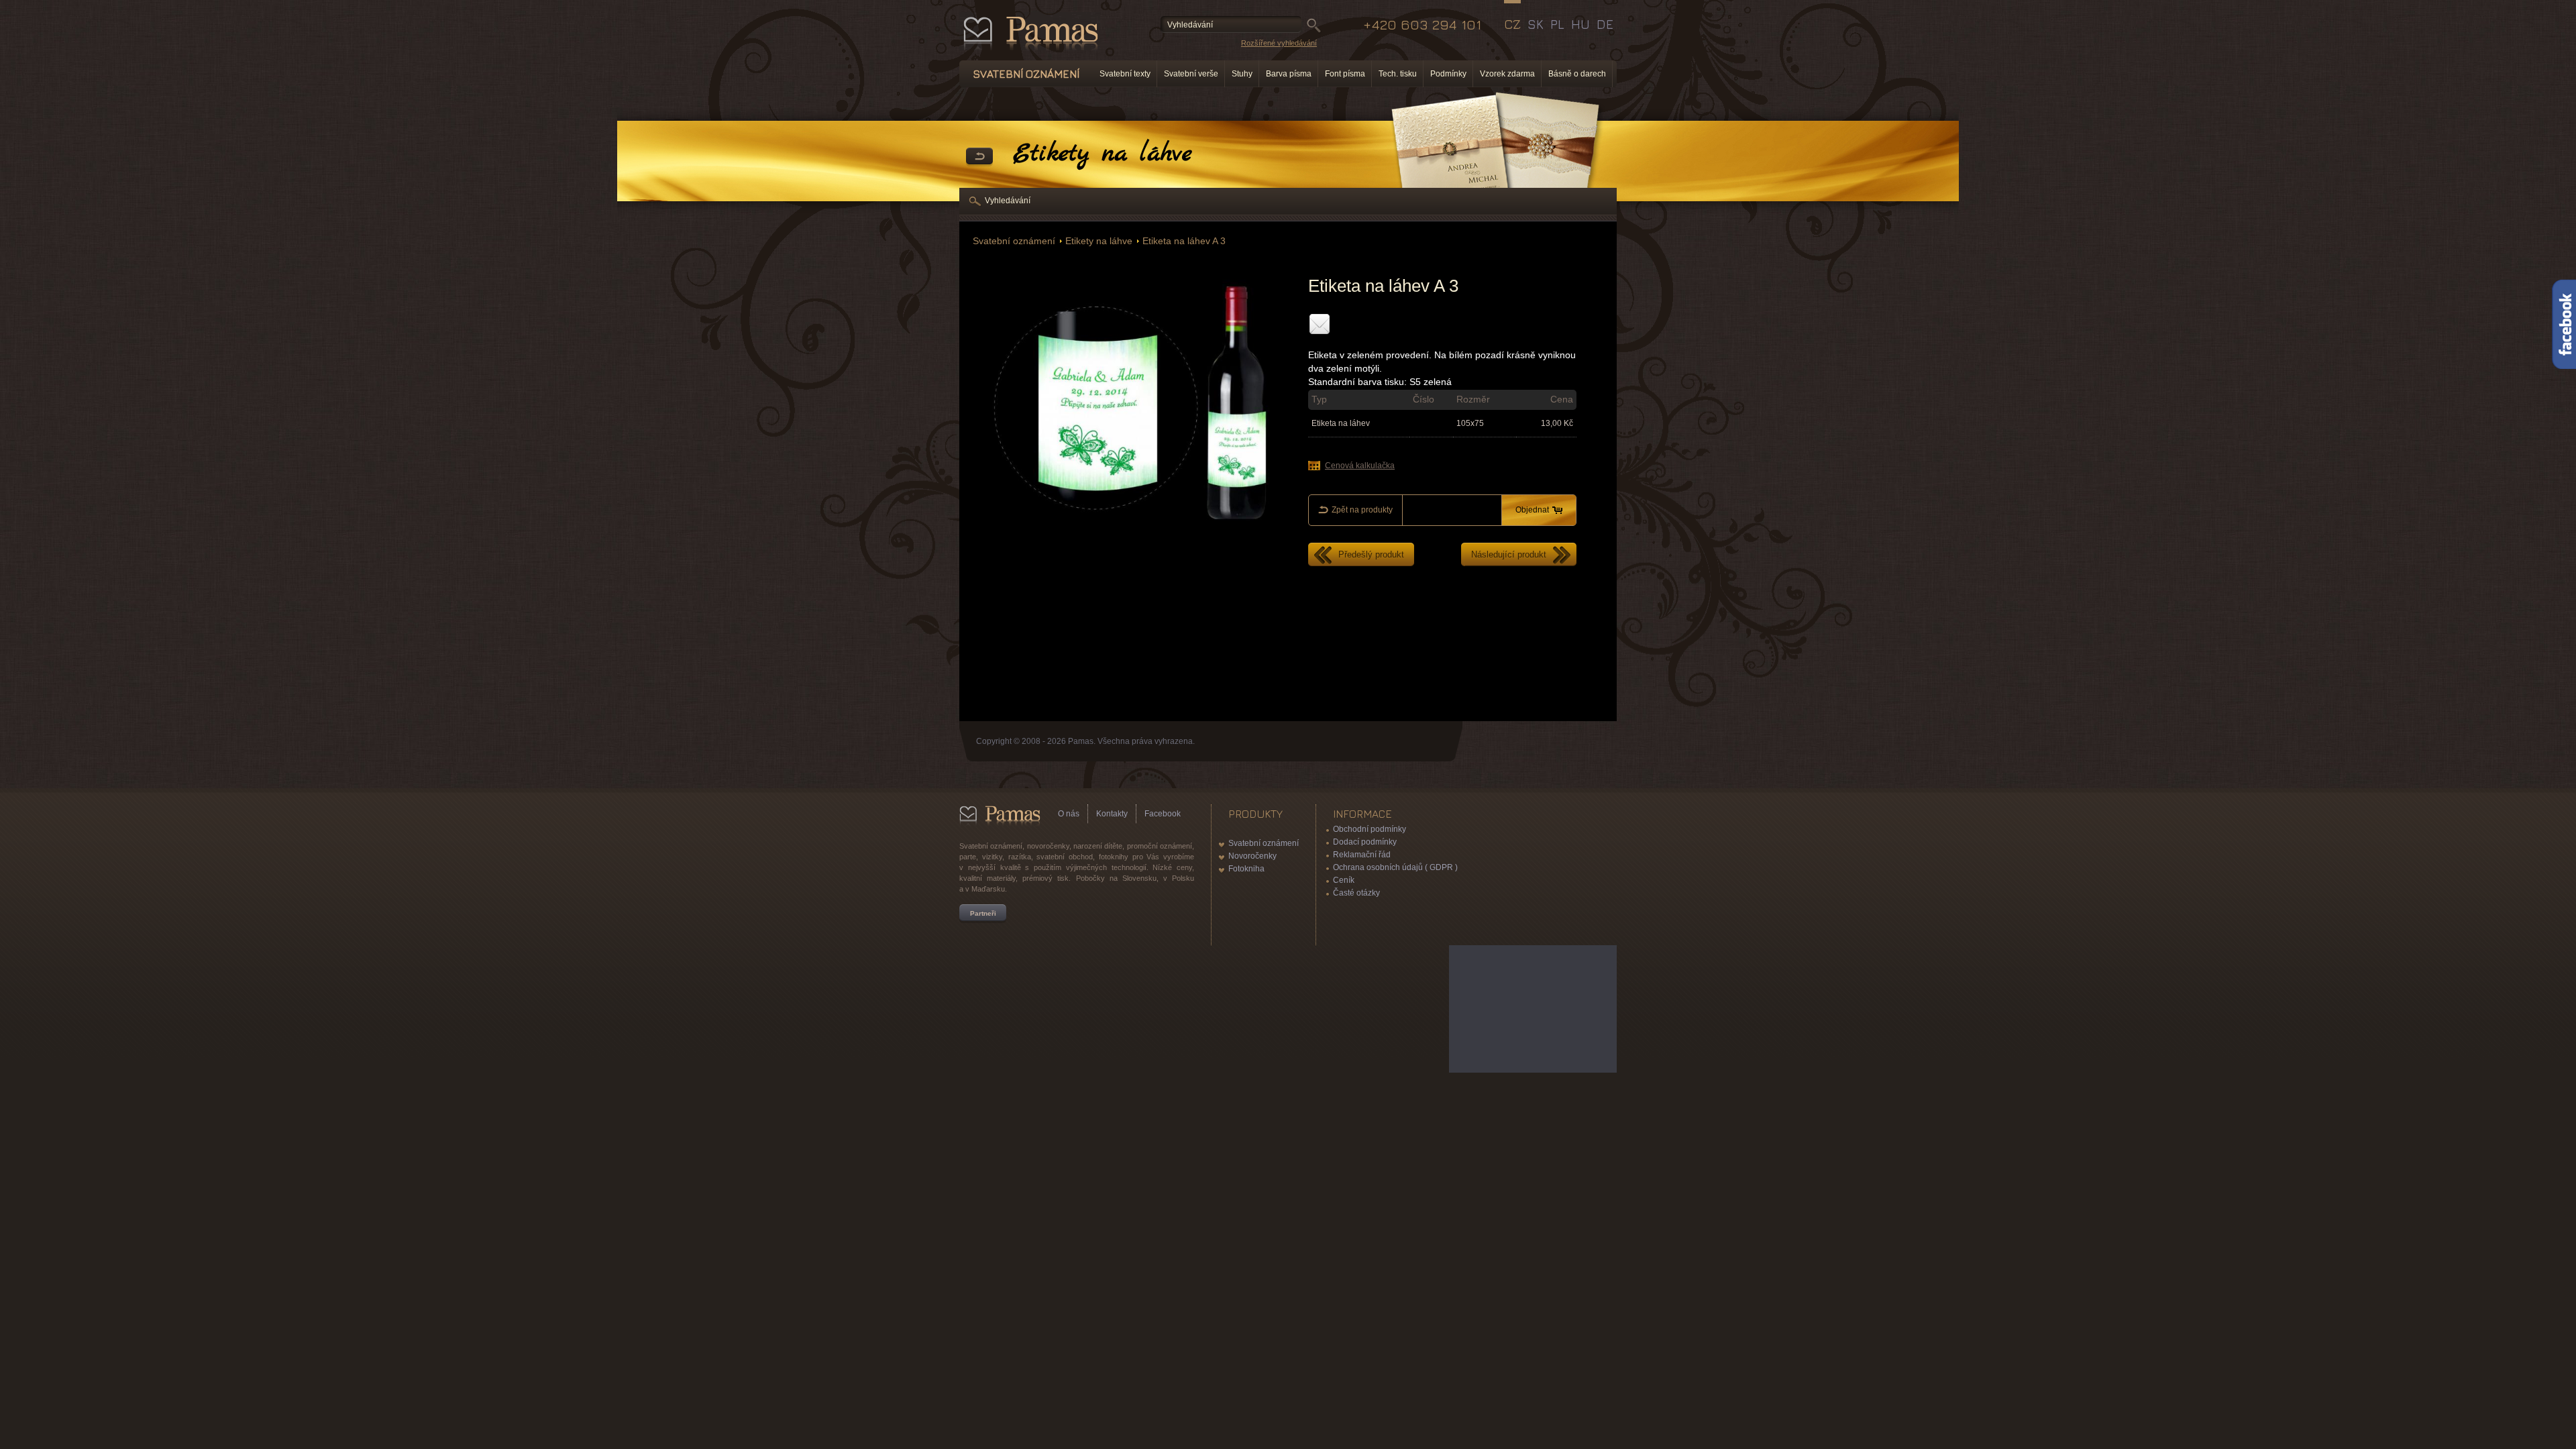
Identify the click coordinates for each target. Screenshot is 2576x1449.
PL (1557, 24)
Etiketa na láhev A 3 (1184, 241)
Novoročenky (1252, 856)
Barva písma (1289, 74)
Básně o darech (1577, 74)
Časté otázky (1356, 893)
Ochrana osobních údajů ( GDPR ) (1395, 867)
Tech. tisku (1398, 74)
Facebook (1163, 814)
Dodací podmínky (1365, 842)
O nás (1069, 814)
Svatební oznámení (1014, 241)
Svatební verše (1191, 74)
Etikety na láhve (1099, 241)
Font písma (1345, 74)
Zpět (979, 157)
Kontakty (1112, 814)
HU (1580, 24)
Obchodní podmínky (1370, 829)
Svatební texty (1125, 74)
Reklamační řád (1362, 855)
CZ (1512, 24)
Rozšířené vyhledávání (1279, 43)
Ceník (1344, 880)
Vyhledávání (1008, 201)
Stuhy (1242, 74)
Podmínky (1448, 74)
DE (1605, 24)
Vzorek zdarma (1507, 74)
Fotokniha (1246, 869)
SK (1536, 24)
